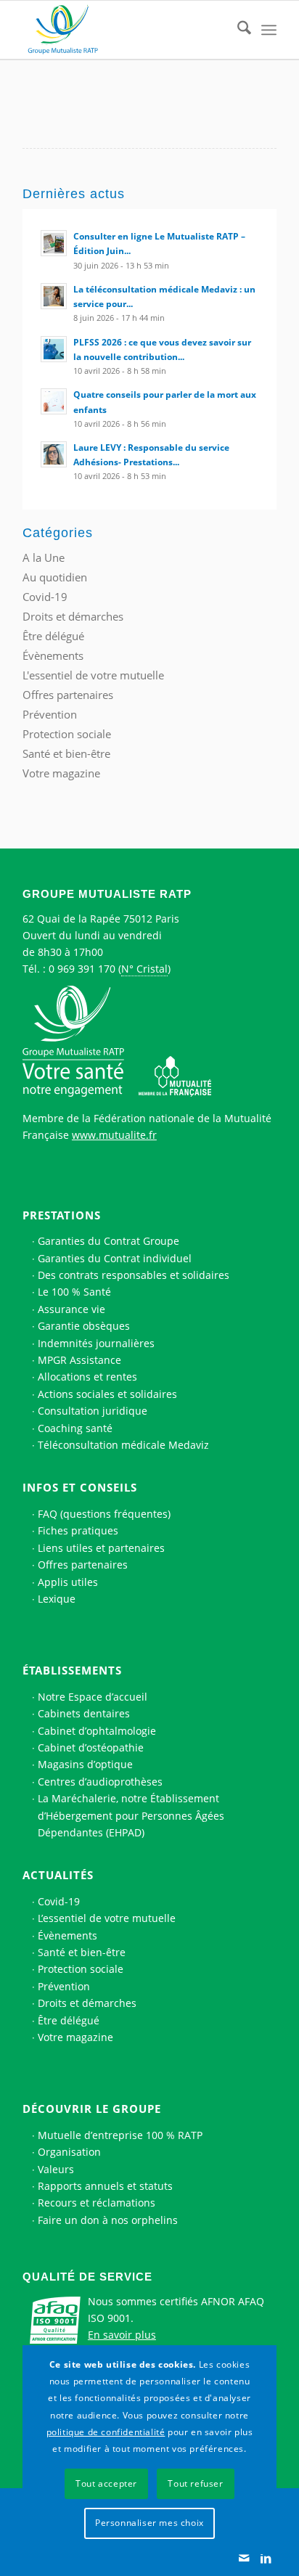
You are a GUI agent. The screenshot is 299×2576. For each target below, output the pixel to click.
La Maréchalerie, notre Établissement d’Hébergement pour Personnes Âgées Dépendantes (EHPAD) (131, 1815)
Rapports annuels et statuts (105, 2186)
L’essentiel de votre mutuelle (107, 1918)
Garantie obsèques (84, 1326)
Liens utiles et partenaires (101, 1548)
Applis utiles (68, 1582)
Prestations (62, 1215)
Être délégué (53, 636)
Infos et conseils (80, 1487)
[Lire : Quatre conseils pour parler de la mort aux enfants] (54, 401)
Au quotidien (55, 577)
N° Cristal (144, 969)
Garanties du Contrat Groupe (108, 1241)
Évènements (53, 655)
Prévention (50, 714)
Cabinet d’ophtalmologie (97, 1731)
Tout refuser (195, 2483)
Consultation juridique (93, 1411)
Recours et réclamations (97, 2203)
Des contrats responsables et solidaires (134, 1275)
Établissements (72, 1670)
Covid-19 (45, 597)
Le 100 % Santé (74, 1292)
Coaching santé (75, 1428)
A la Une (44, 557)
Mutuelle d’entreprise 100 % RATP (120, 2135)
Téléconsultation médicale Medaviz (123, 1445)
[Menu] (269, 30)
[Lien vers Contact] (244, 2558)
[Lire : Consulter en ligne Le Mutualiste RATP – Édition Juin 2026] (54, 243)
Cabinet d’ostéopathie (91, 1747)
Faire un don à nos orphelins (108, 2220)
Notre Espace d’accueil (93, 1697)
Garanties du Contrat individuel (115, 1258)
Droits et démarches (73, 616)
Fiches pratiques (78, 1530)
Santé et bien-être (66, 753)
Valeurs (56, 2169)
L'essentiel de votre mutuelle (93, 675)
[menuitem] (237, 30)
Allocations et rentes (87, 1377)
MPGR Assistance (79, 1360)
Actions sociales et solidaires (107, 1394)
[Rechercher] (237, 30)
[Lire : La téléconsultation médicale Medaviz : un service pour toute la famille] (54, 296)
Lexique (57, 1599)
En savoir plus (122, 2335)
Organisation (69, 2152)
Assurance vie (71, 1309)
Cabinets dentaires (84, 1713)
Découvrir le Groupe (92, 2109)
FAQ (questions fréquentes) (104, 1514)
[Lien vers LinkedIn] (266, 2558)
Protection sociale (67, 734)
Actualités (58, 1875)
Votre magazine (61, 773)
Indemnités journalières (96, 1343)
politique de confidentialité (106, 2432)
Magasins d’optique (85, 1764)
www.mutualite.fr (114, 1135)
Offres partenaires (68, 695)
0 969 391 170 (82, 969)
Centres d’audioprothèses (100, 1782)
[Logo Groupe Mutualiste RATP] (124, 30)
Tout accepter (106, 2483)
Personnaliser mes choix (149, 2523)
